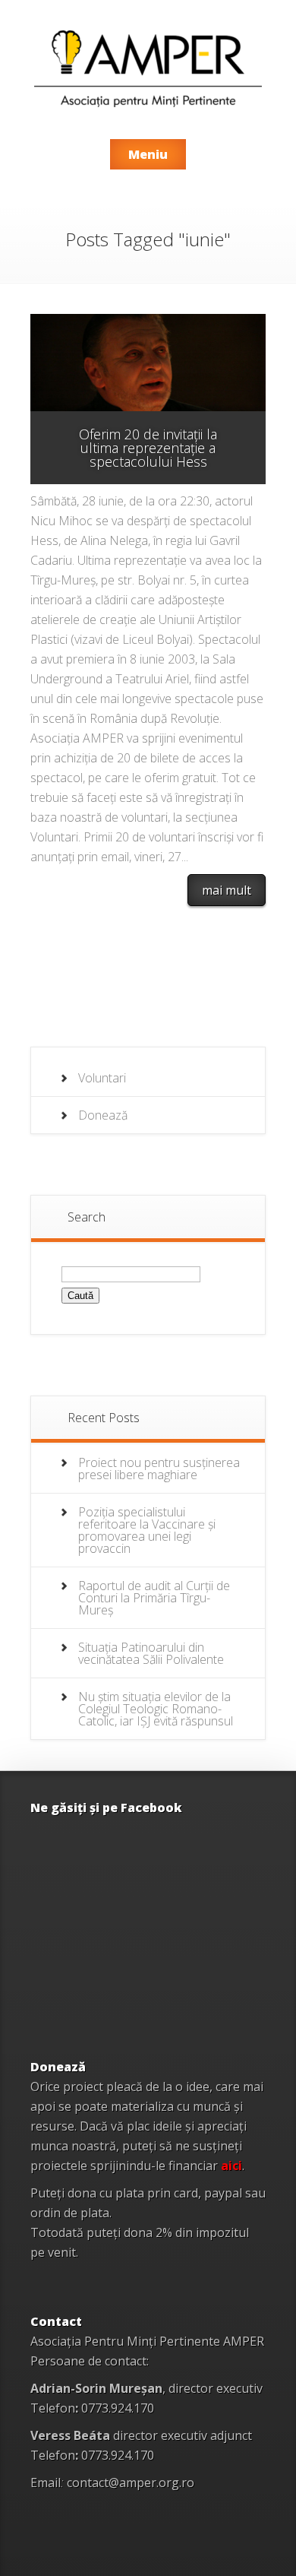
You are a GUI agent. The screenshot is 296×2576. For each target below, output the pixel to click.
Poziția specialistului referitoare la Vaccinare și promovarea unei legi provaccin (147, 1530)
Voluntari (102, 1078)
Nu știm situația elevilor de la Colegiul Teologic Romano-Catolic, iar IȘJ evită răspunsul (156, 1709)
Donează (103, 1115)
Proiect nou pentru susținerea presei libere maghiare (159, 1469)
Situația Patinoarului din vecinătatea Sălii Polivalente (151, 1653)
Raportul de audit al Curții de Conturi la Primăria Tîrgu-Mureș (154, 1598)
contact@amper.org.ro (131, 2483)
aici (231, 2166)
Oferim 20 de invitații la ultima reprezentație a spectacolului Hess (148, 448)
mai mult (227, 890)
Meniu (148, 154)
